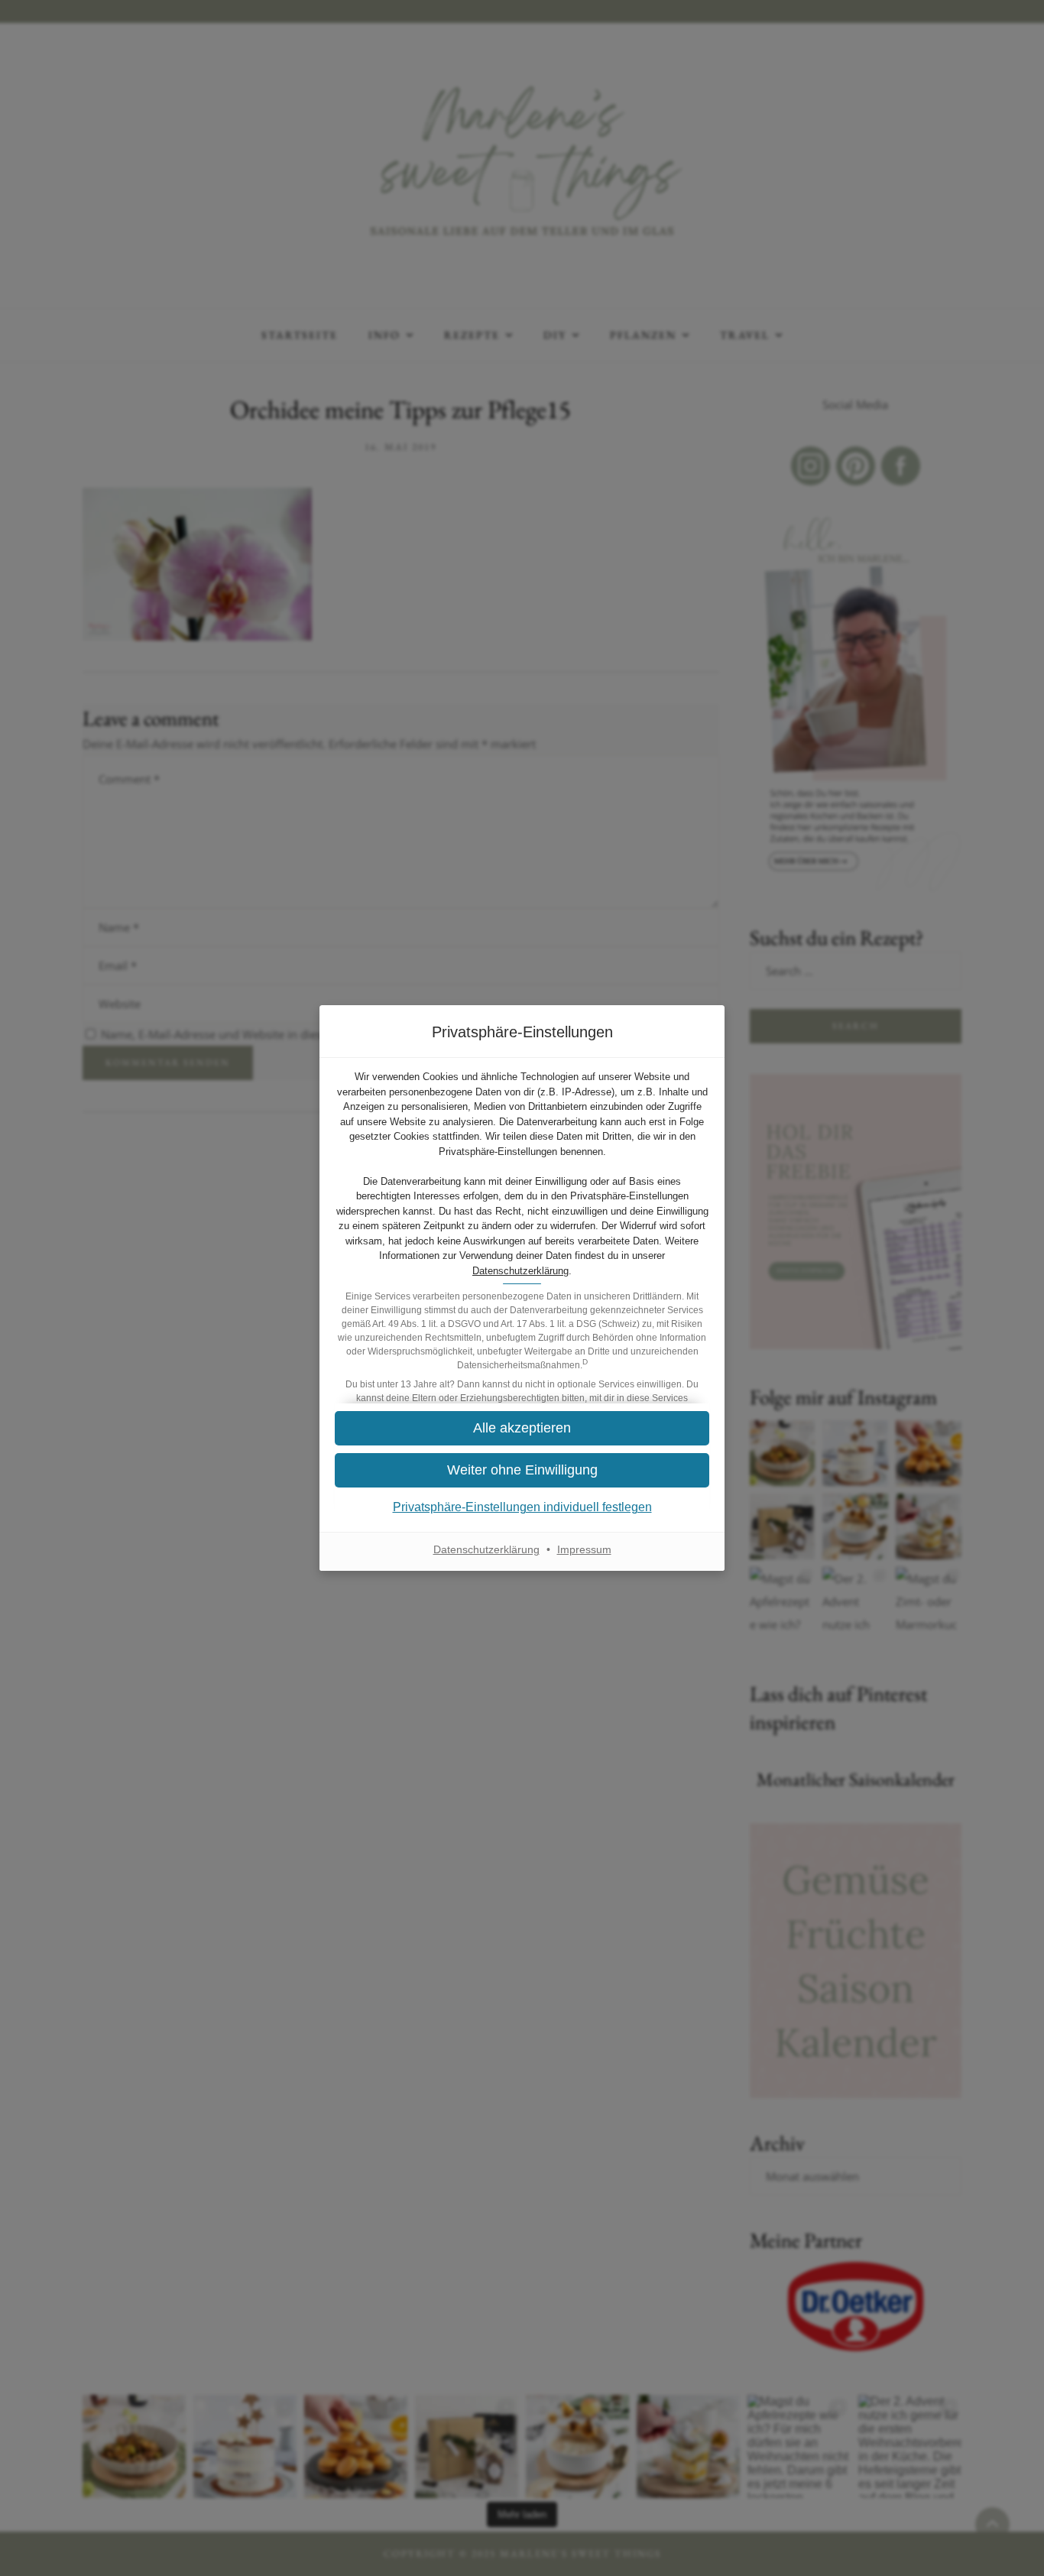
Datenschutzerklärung (520, 1271)
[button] (522, 1428)
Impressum (584, 1549)
